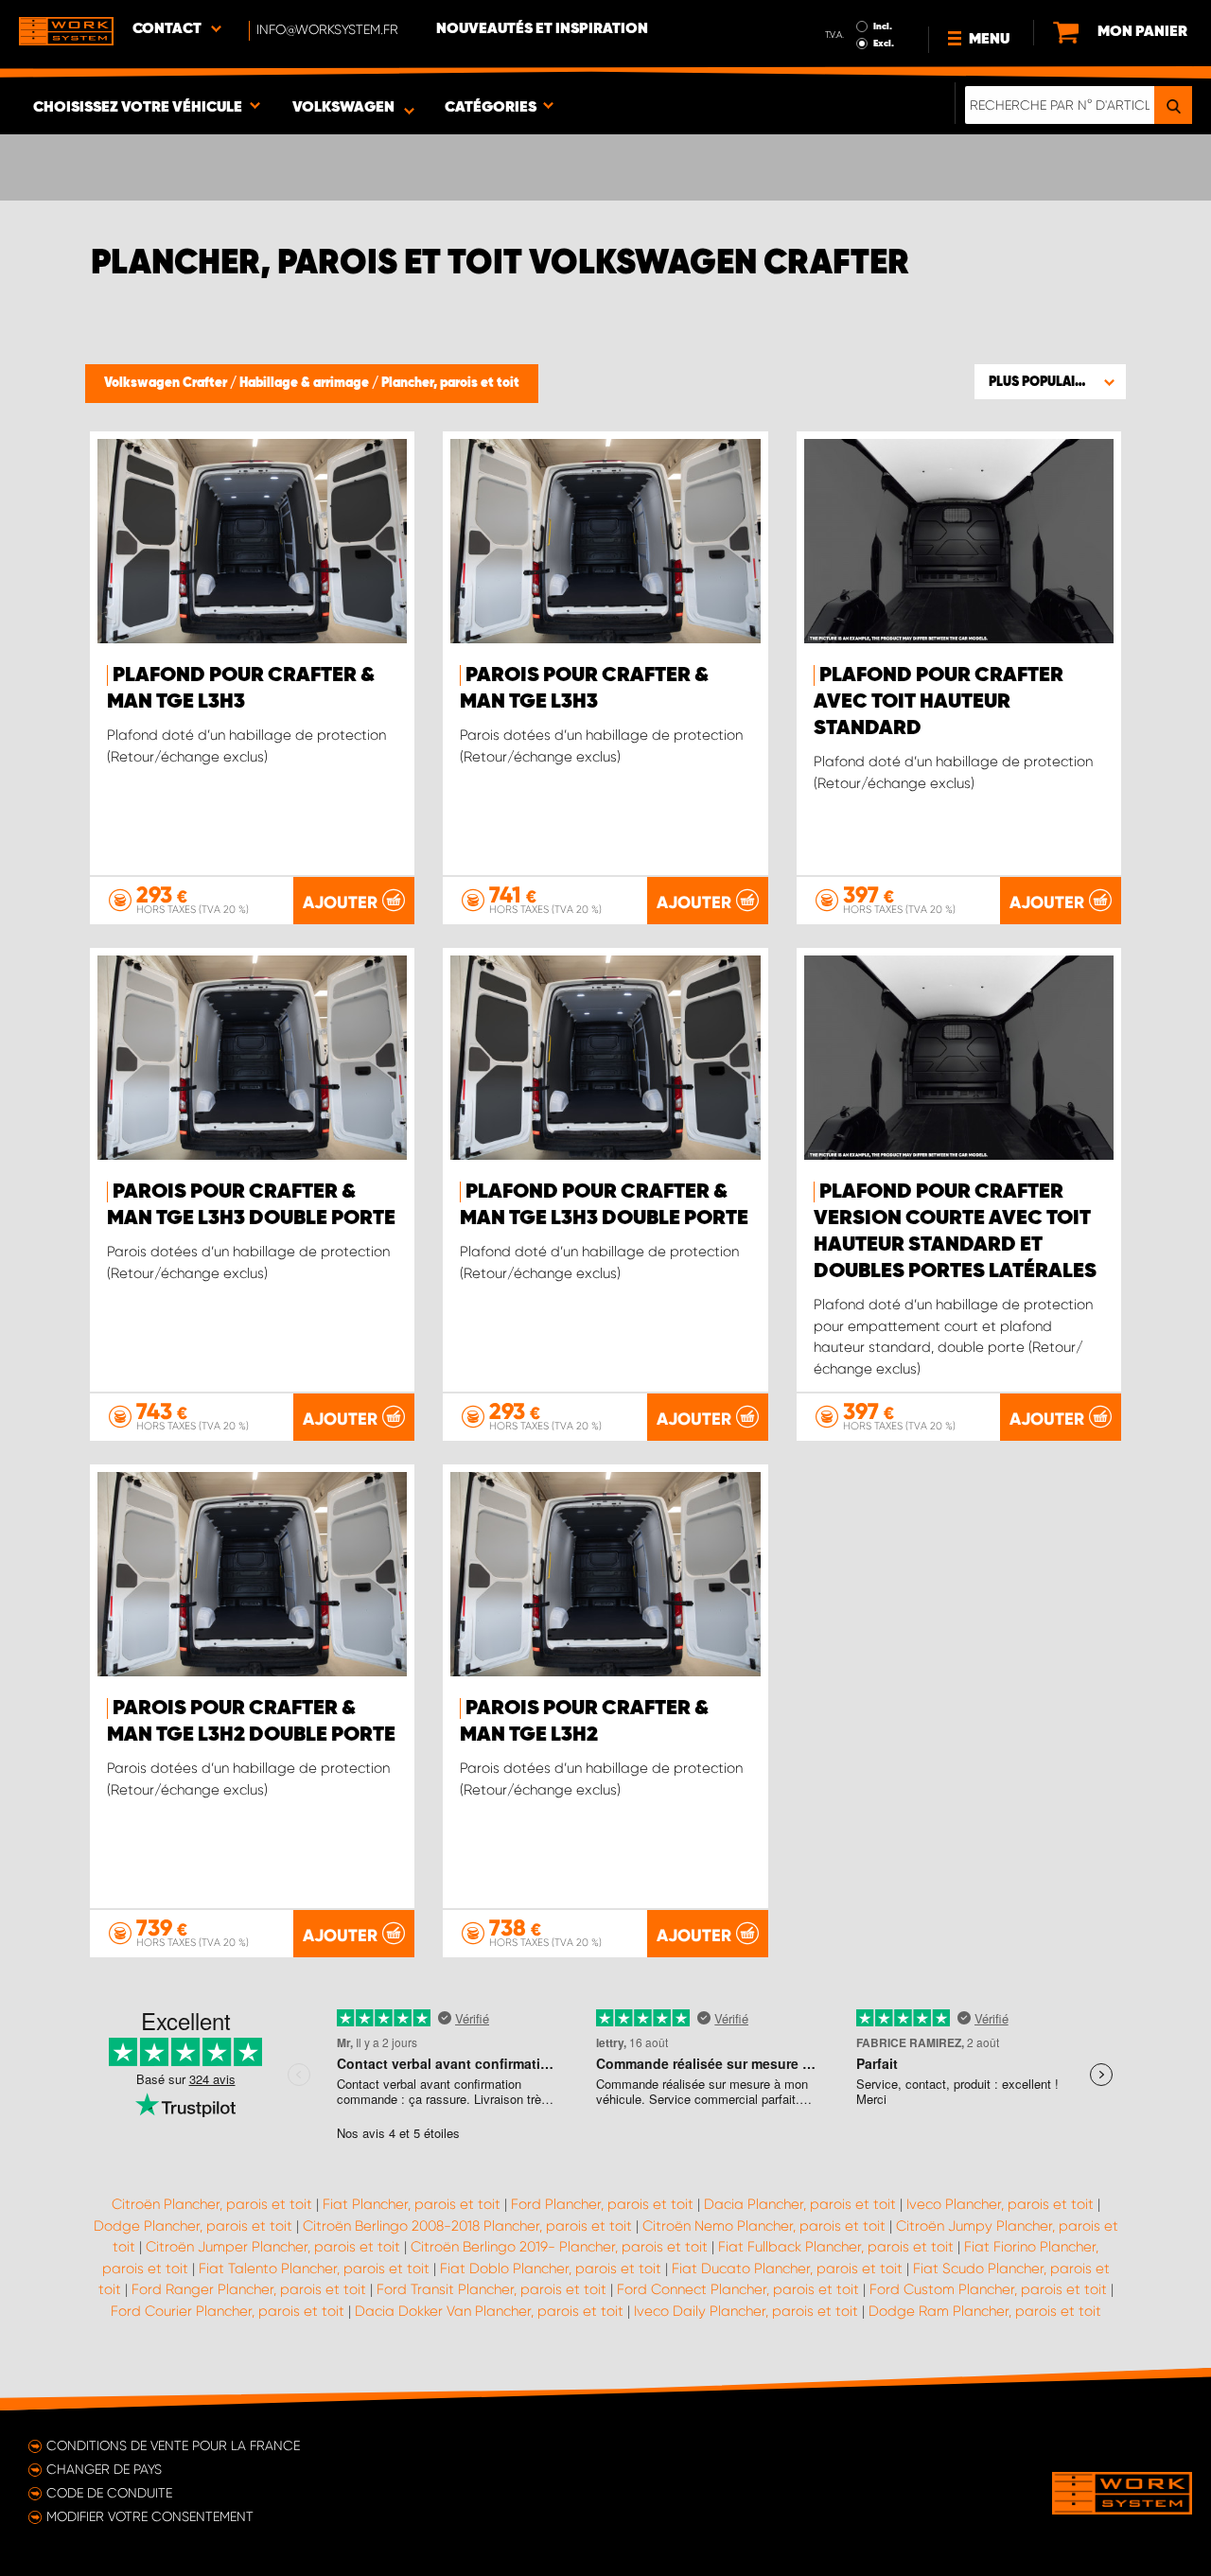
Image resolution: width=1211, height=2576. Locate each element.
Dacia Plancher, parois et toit (800, 2204)
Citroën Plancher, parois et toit (212, 2204)
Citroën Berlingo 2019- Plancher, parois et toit (559, 2247)
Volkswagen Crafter (167, 383)
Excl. (884, 44)
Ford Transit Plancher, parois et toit (491, 2289)
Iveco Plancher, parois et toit (1000, 2204)
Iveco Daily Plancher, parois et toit (746, 2311)
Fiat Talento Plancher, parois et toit (314, 2269)
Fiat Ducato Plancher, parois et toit (787, 2269)
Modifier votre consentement (150, 2516)
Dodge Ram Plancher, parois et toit (985, 2311)
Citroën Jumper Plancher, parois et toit (273, 2247)
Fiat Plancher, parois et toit (412, 2204)
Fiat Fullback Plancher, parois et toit (836, 2247)
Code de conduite (109, 2493)
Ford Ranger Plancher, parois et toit (249, 2289)
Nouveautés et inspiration (542, 29)
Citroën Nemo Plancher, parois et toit (764, 2226)
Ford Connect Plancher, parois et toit (738, 2289)
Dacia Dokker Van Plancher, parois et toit (489, 2311)
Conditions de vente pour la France (173, 2445)
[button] (1050, 381)
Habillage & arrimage (306, 383)
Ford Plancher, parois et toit (602, 2204)
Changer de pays (104, 2469)
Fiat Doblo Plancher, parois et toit (551, 2269)
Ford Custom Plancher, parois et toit (988, 2289)
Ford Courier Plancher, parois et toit (228, 2311)
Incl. (883, 26)
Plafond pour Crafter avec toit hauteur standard (939, 702)
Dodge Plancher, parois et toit (193, 2226)
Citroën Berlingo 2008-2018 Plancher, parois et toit (467, 2226)
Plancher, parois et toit (450, 383)
